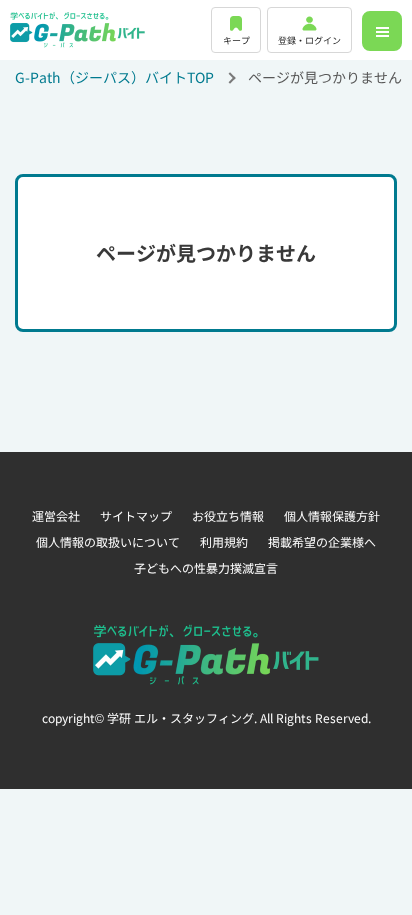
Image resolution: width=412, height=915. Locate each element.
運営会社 (56, 515)
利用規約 (224, 541)
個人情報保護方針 (332, 515)
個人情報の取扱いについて (108, 541)
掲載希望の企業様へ (322, 541)
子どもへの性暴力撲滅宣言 (206, 567)
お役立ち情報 (228, 515)
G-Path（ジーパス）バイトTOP (114, 77)
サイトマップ (136, 515)
